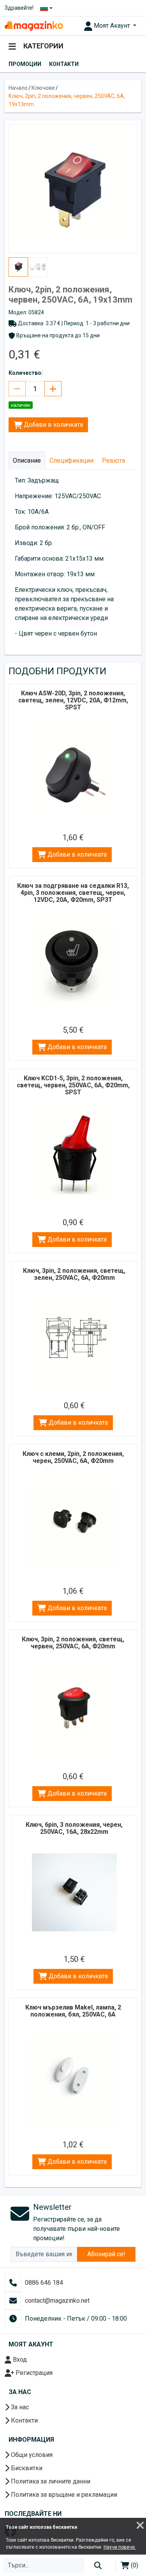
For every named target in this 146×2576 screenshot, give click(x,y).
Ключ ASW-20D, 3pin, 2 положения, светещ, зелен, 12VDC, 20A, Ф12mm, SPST (73, 700)
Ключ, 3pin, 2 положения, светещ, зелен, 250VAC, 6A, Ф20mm (74, 1274)
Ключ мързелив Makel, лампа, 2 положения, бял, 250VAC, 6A (73, 2011)
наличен (21, 405)
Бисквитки (26, 2468)
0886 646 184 (44, 2283)
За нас (19, 2407)
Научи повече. (120, 2547)
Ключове (43, 88)
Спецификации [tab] (71, 461)
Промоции (25, 64)
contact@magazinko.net (57, 2301)
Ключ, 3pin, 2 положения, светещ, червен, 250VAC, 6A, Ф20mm (73, 1643)
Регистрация (33, 2373)
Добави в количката (53, 425)
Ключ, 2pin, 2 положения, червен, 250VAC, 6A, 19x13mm (67, 100)
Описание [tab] (27, 461)
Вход (19, 2360)
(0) (134, 2565)
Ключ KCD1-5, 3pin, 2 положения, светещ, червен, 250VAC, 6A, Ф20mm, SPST (73, 1085)
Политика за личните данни (50, 2481)
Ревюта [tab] (113, 461)
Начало (18, 88)
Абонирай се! (106, 2254)
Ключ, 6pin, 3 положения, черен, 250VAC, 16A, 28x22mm (74, 1828)
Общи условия (31, 2455)
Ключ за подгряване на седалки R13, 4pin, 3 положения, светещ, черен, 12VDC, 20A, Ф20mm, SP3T (73, 893)
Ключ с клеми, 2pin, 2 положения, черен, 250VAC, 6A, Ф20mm (73, 1457)
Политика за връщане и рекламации (63, 2495)
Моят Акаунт (112, 26)
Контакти (64, 64)
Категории (43, 46)
